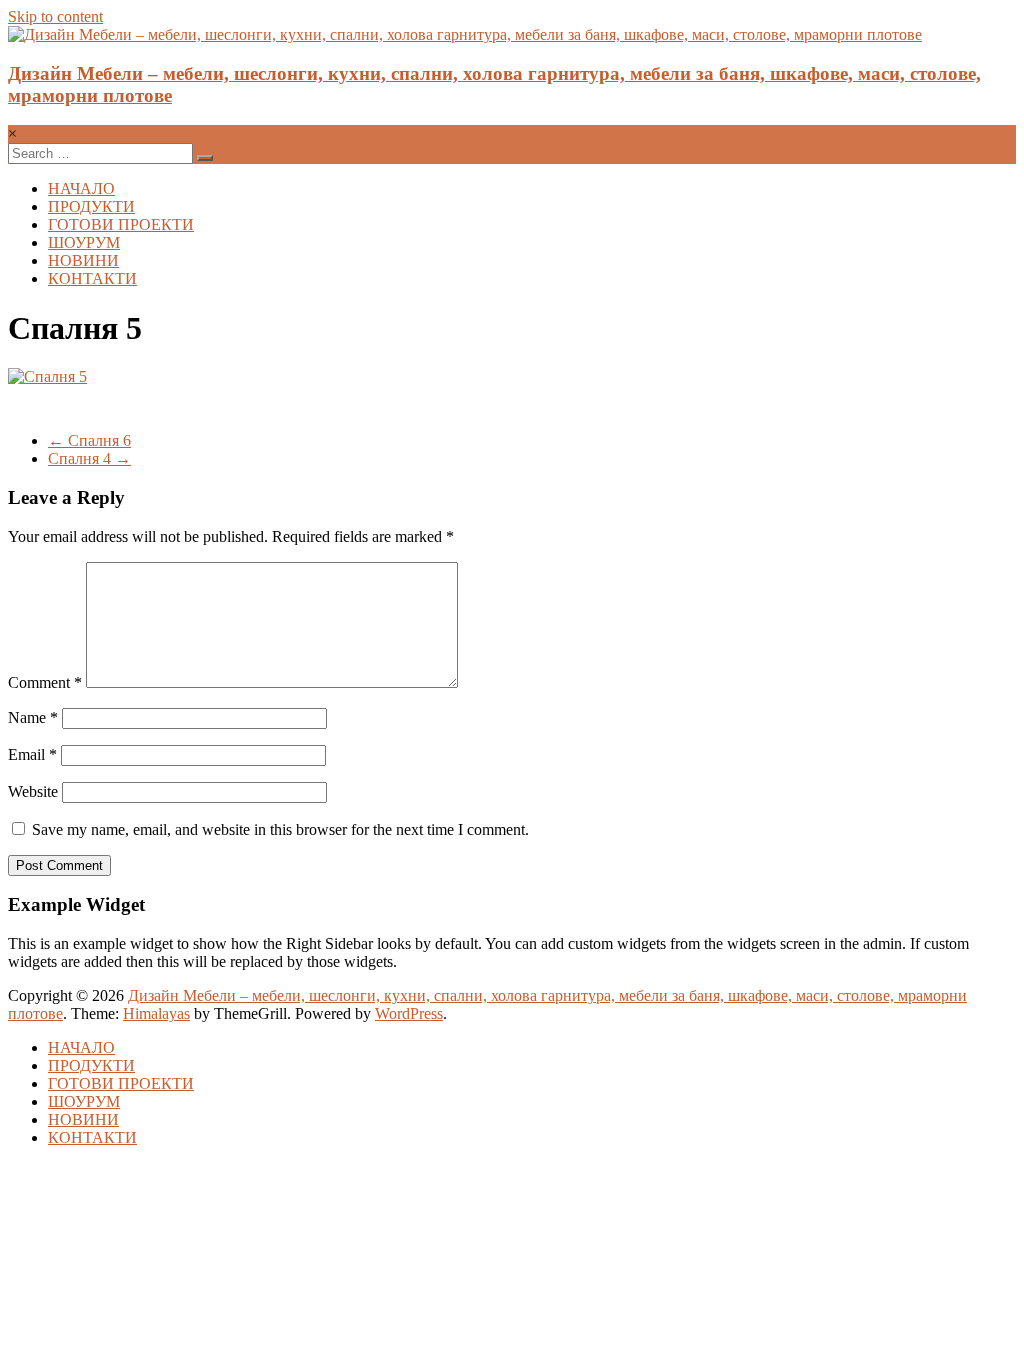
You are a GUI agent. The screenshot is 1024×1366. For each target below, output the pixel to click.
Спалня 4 (89, 458)
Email (32, 754)
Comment (45, 682)
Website (33, 791)
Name (33, 717)
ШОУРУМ (84, 242)
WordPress (409, 1013)
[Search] (205, 158)
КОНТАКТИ (92, 278)
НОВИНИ (83, 260)
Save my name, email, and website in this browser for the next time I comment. (280, 829)
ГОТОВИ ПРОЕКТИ (121, 224)
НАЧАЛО (81, 188)
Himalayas (156, 1013)
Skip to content (55, 16)
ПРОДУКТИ (91, 206)
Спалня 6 (89, 440)
